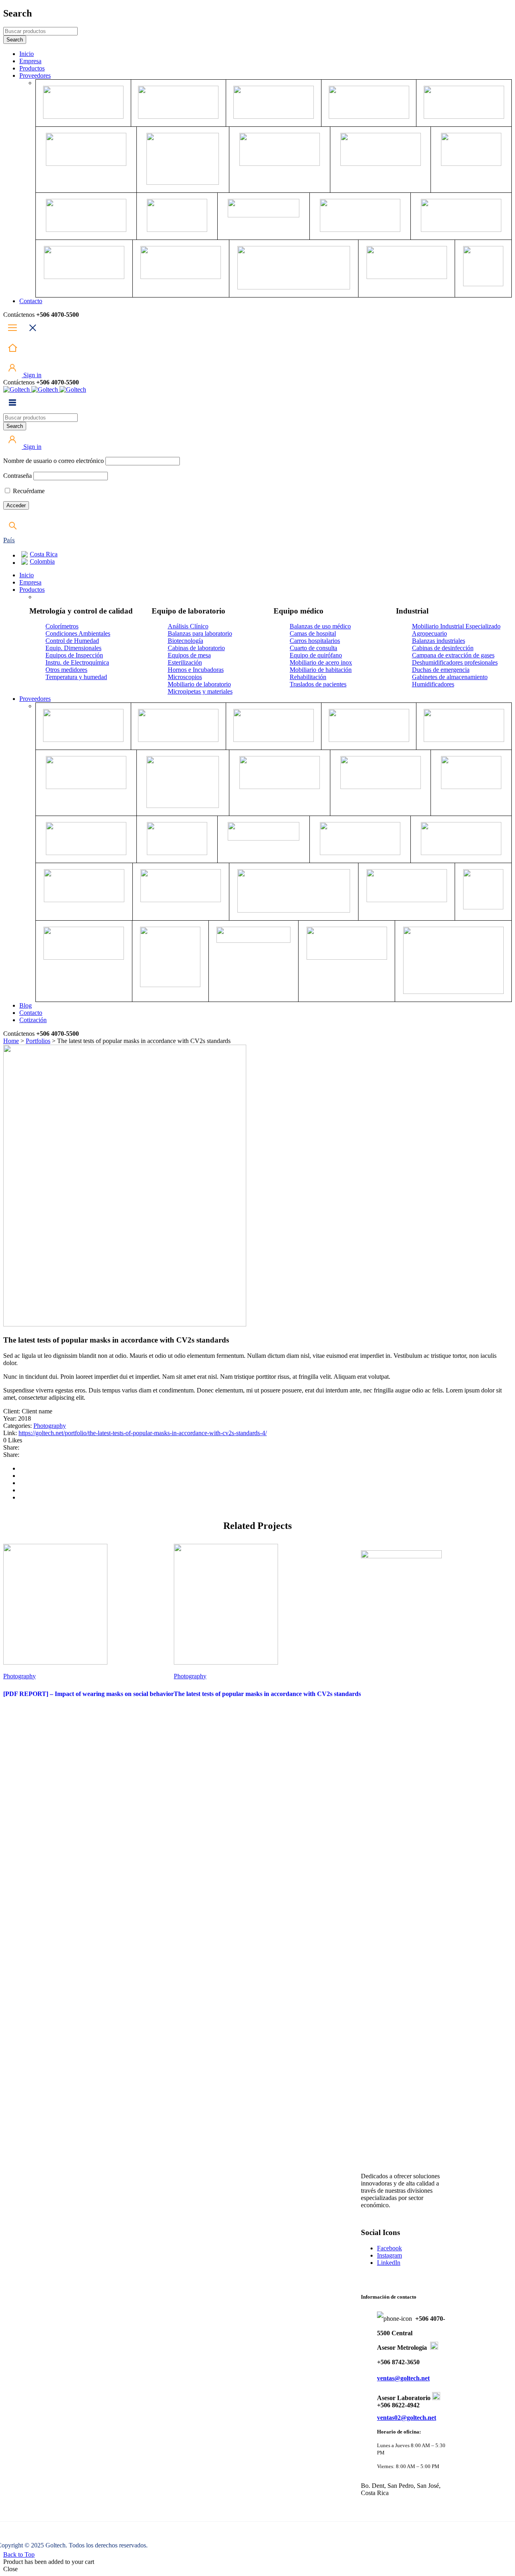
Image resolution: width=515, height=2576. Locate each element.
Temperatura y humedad (76, 677)
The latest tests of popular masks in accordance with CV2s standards (267, 1694)
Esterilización (185, 662)
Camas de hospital (313, 633)
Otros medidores (66, 670)
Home (11, 1041)
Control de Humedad (72, 641)
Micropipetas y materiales (200, 691)
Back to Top (19, 2554)
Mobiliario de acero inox (321, 662)
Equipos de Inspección (74, 655)
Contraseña (18, 476)
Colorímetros (62, 626)
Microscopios (185, 677)
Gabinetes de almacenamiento (450, 677)
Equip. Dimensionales (73, 648)
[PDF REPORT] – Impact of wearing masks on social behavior (89, 1694)
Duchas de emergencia (441, 670)
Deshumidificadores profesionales (455, 662)
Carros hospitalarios (315, 641)
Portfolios (38, 1041)
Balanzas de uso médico (320, 626)
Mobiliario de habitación (321, 670)
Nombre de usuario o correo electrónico (54, 461)
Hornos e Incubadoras (196, 670)
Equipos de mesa (189, 655)
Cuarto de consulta (313, 648)
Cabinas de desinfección (443, 648)
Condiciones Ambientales (78, 633)
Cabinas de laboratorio (196, 648)
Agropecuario (430, 633)
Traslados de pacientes (318, 684)
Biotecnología (185, 641)
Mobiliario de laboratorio (199, 684)
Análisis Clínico (188, 626)
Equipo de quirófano (316, 655)
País (9, 540)
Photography (50, 1426)
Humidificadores (433, 684)
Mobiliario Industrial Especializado (456, 626)
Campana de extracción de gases (453, 655)
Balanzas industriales (439, 641)
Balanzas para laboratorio (200, 633)
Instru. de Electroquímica (77, 662)
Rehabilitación (308, 677)
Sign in (32, 375)
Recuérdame (28, 491)
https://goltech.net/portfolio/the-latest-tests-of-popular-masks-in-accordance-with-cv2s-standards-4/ (143, 1433)
